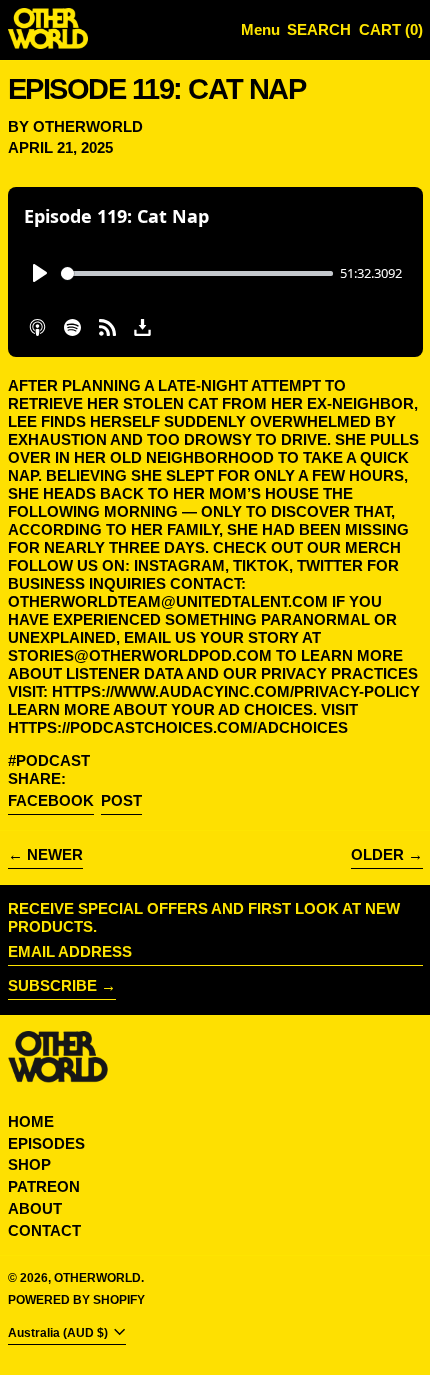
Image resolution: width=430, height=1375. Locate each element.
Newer (55, 854)
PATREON (44, 1186)
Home (31, 1121)
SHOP (29, 1164)
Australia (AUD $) (59, 1333)
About (35, 1208)
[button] (319, 30)
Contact (44, 1230)
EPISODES (46, 1143)
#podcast (49, 760)
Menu (260, 29)
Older (377, 854)
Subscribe (52, 985)
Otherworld (97, 1278)
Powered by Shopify (76, 1300)
